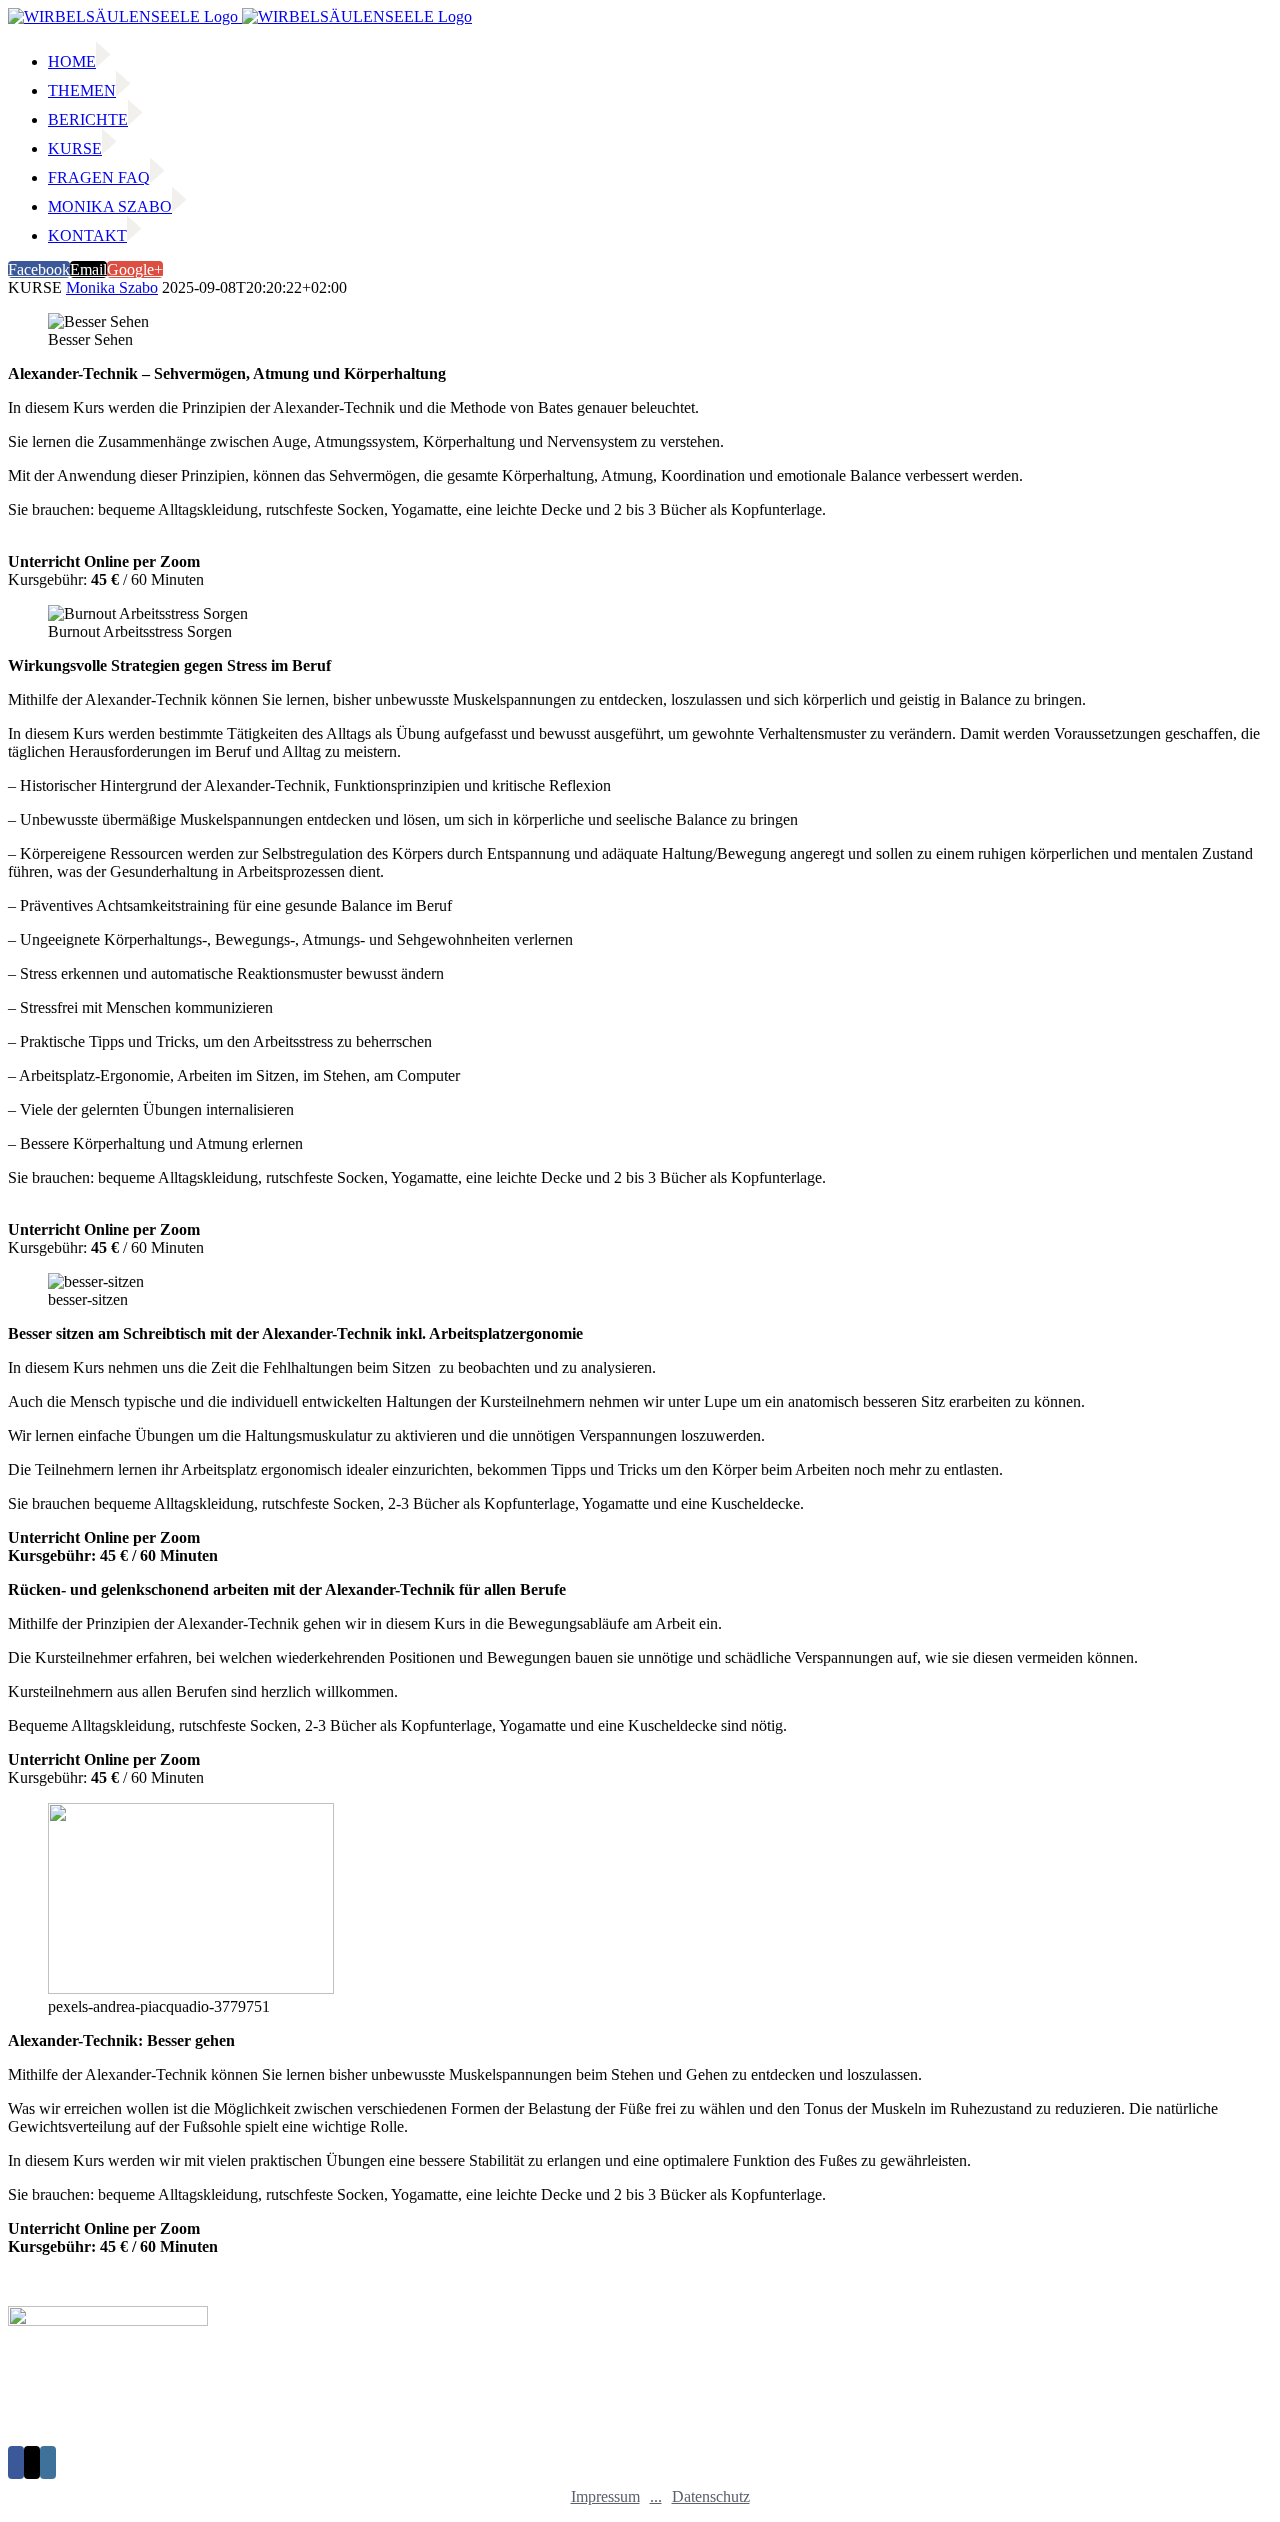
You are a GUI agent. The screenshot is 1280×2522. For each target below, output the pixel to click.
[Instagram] (48, 2462)
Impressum (605, 2496)
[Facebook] (16, 2462)
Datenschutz (711, 2496)
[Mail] (32, 2462)
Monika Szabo (112, 287)
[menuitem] (660, 56)
